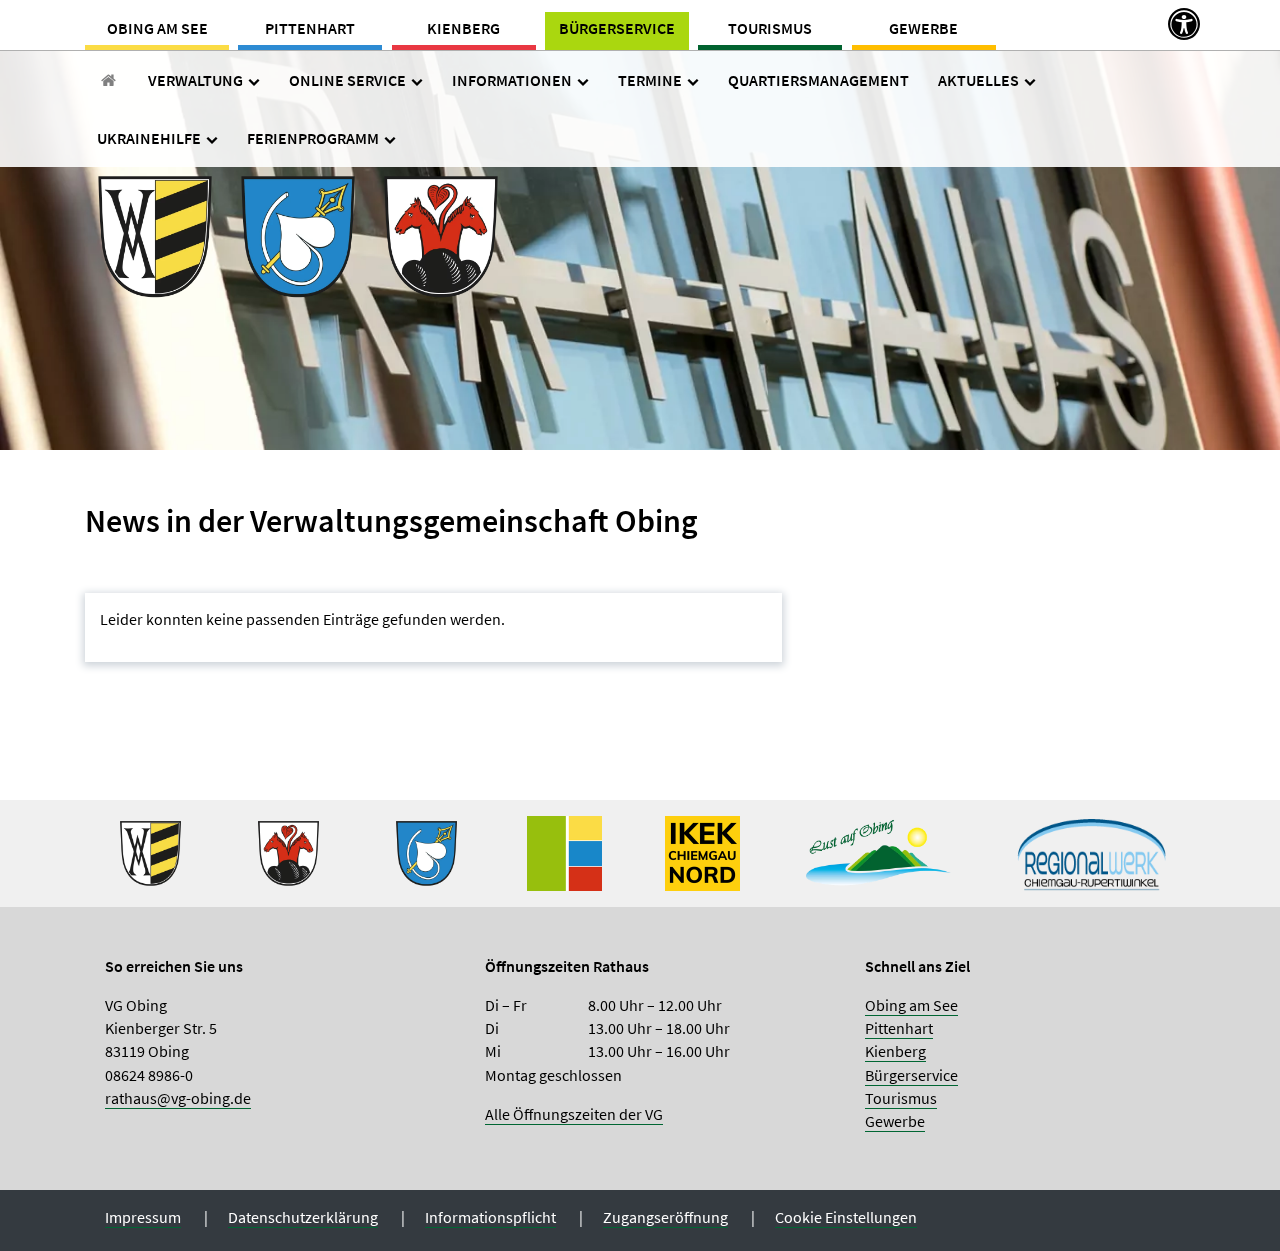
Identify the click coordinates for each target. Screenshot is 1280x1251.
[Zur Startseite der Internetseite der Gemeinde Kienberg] (288, 851)
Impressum (143, 1217)
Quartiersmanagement (818, 80)
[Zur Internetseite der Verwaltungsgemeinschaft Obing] (564, 851)
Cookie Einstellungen (846, 1217)
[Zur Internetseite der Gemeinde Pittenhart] (426, 851)
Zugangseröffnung (665, 1217)
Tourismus (770, 28)
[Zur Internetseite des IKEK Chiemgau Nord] (702, 851)
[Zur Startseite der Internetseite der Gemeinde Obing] (150, 851)
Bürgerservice (617, 28)
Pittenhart (310, 28)
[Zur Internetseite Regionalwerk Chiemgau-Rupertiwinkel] (1092, 851)
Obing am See (157, 28)
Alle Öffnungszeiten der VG (574, 1114)
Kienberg (463, 28)
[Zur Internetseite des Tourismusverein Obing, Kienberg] (878, 851)
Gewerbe (923, 28)
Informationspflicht (490, 1217)
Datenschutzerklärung (303, 1217)
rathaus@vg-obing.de (178, 1098)
